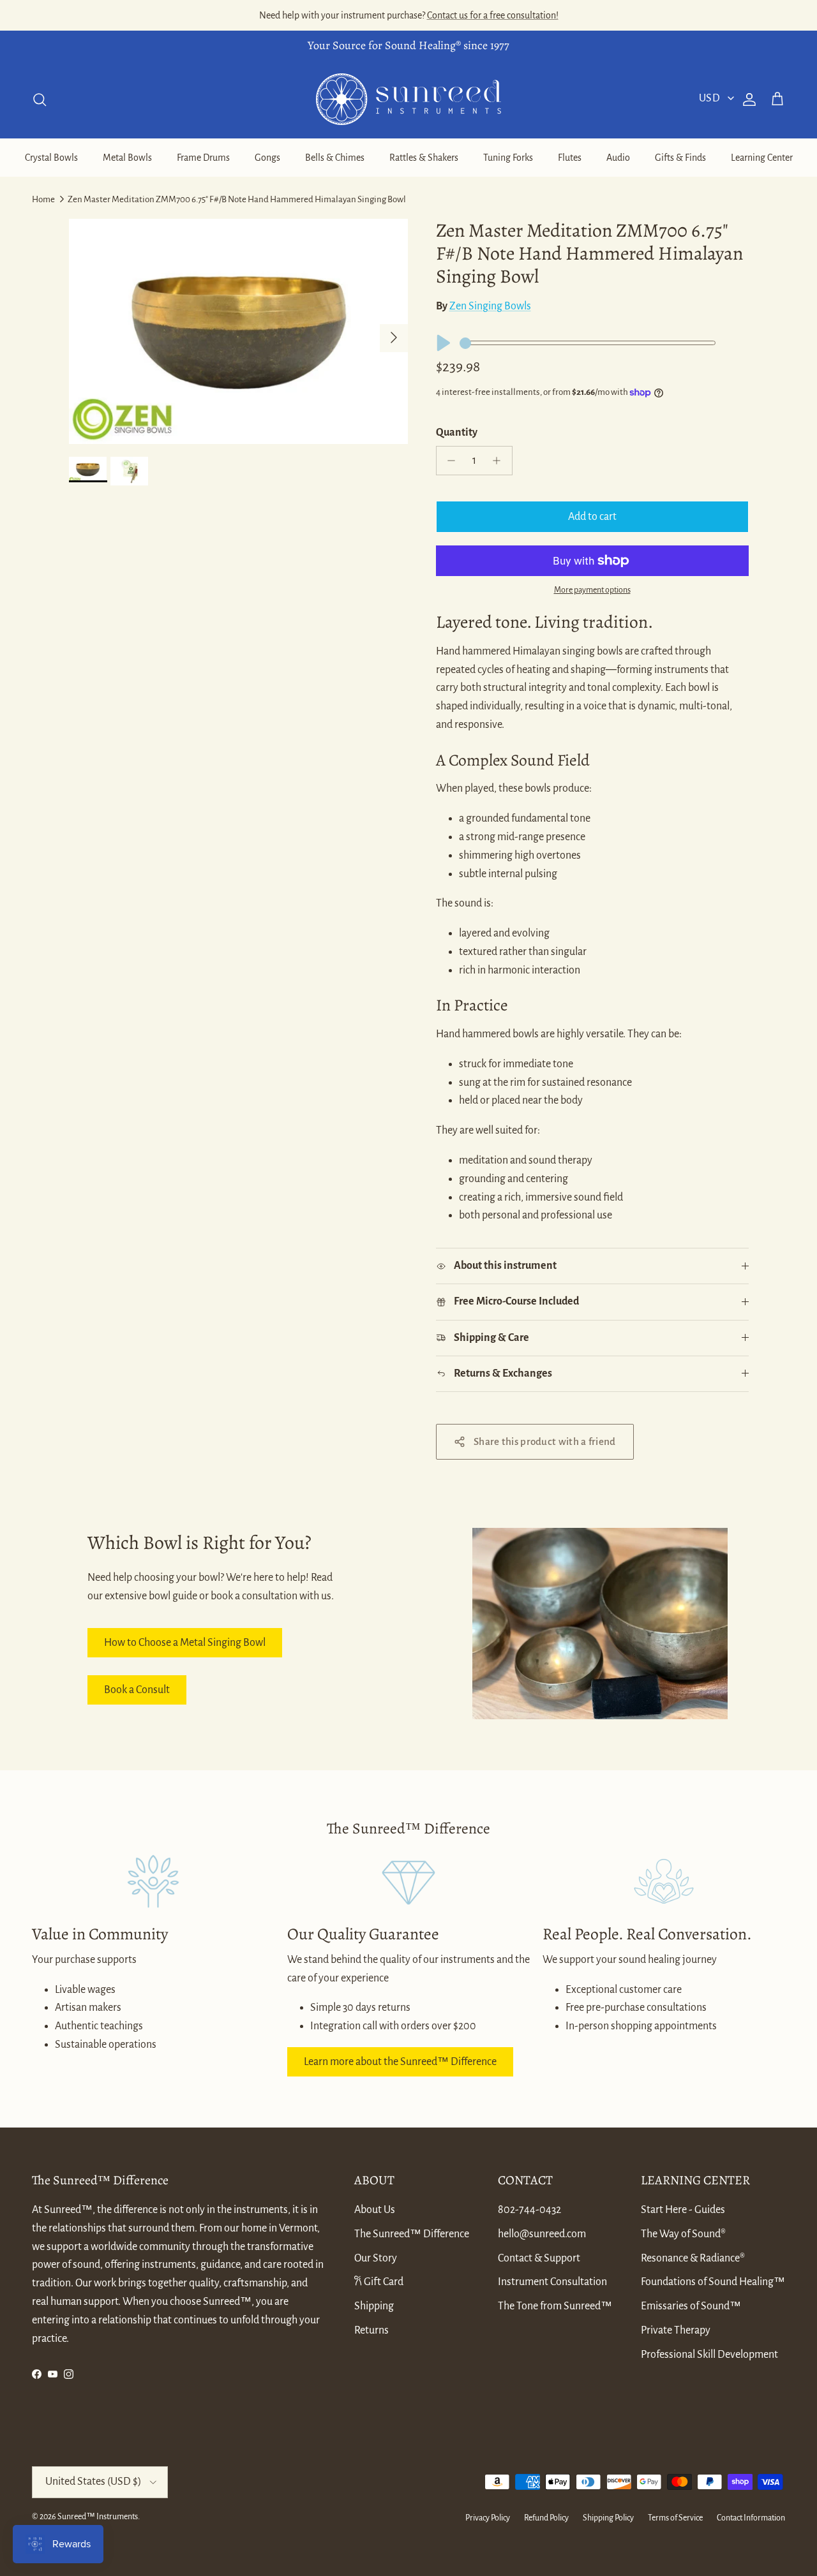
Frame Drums (203, 158)
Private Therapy (676, 2330)
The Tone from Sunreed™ (555, 2306)
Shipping (374, 2306)
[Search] (40, 100)
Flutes (570, 158)
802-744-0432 (529, 2210)
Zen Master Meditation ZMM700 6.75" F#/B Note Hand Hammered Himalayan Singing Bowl (237, 199)
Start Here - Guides (683, 2210)
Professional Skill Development (709, 2355)
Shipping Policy (608, 2518)
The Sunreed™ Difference (412, 2234)
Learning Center (762, 158)
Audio (618, 158)
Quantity (457, 433)
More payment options (592, 590)
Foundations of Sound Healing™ (713, 2282)
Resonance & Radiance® (693, 2258)
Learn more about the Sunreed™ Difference (400, 2062)
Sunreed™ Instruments (98, 2517)
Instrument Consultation (552, 2282)
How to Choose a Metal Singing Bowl (185, 1643)
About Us (375, 2210)
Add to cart (592, 517)
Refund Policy (546, 2518)
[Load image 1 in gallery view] (238, 331)
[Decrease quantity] (448, 461)
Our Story (376, 2258)
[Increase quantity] (500, 461)
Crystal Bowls (51, 158)
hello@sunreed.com (542, 2234)
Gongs (267, 158)
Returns (371, 2330)
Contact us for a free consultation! (493, 15)
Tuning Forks (508, 158)
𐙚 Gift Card (379, 2282)
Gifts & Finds (680, 158)
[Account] (747, 100)
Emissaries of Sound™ (691, 2306)
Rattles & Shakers (424, 158)
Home (43, 199)
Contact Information (751, 2518)
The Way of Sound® (683, 2234)
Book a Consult (137, 1690)
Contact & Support (539, 2258)
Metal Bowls (127, 158)
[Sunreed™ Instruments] (408, 99)
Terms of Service (675, 2518)
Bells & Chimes (335, 158)
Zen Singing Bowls (490, 306)
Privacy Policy (488, 2518)
